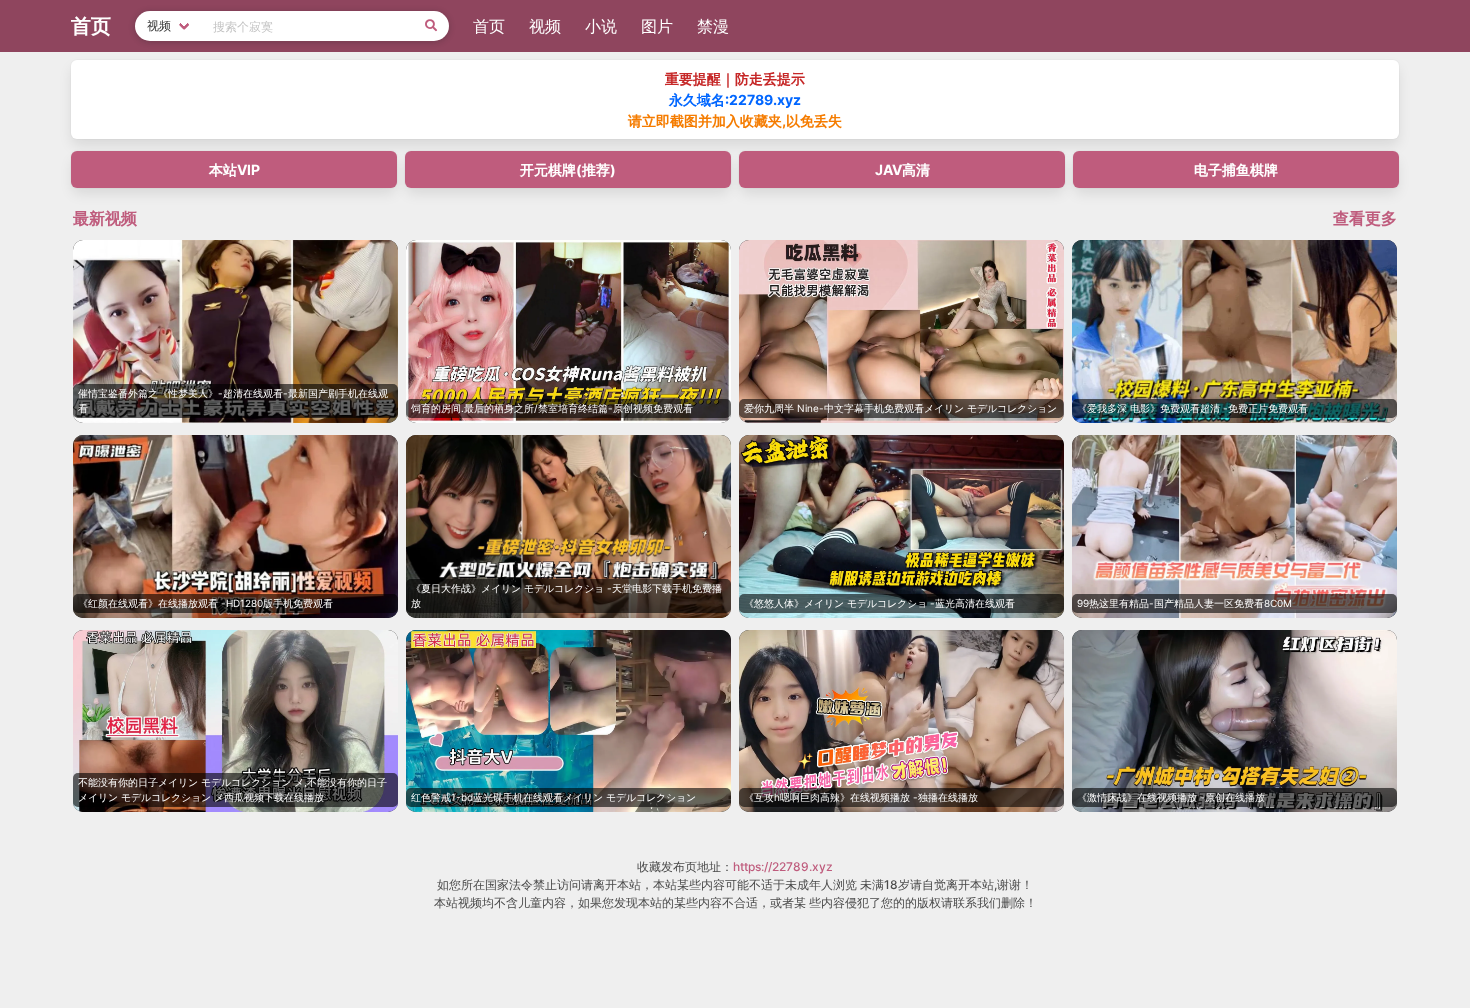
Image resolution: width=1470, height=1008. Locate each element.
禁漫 (713, 26)
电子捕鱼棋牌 (1236, 169)
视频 (545, 26)
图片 (657, 26)
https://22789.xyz (783, 866)
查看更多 (1365, 218)
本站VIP (234, 169)
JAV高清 (902, 169)
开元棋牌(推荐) (568, 169)
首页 (489, 26)
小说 (601, 26)
